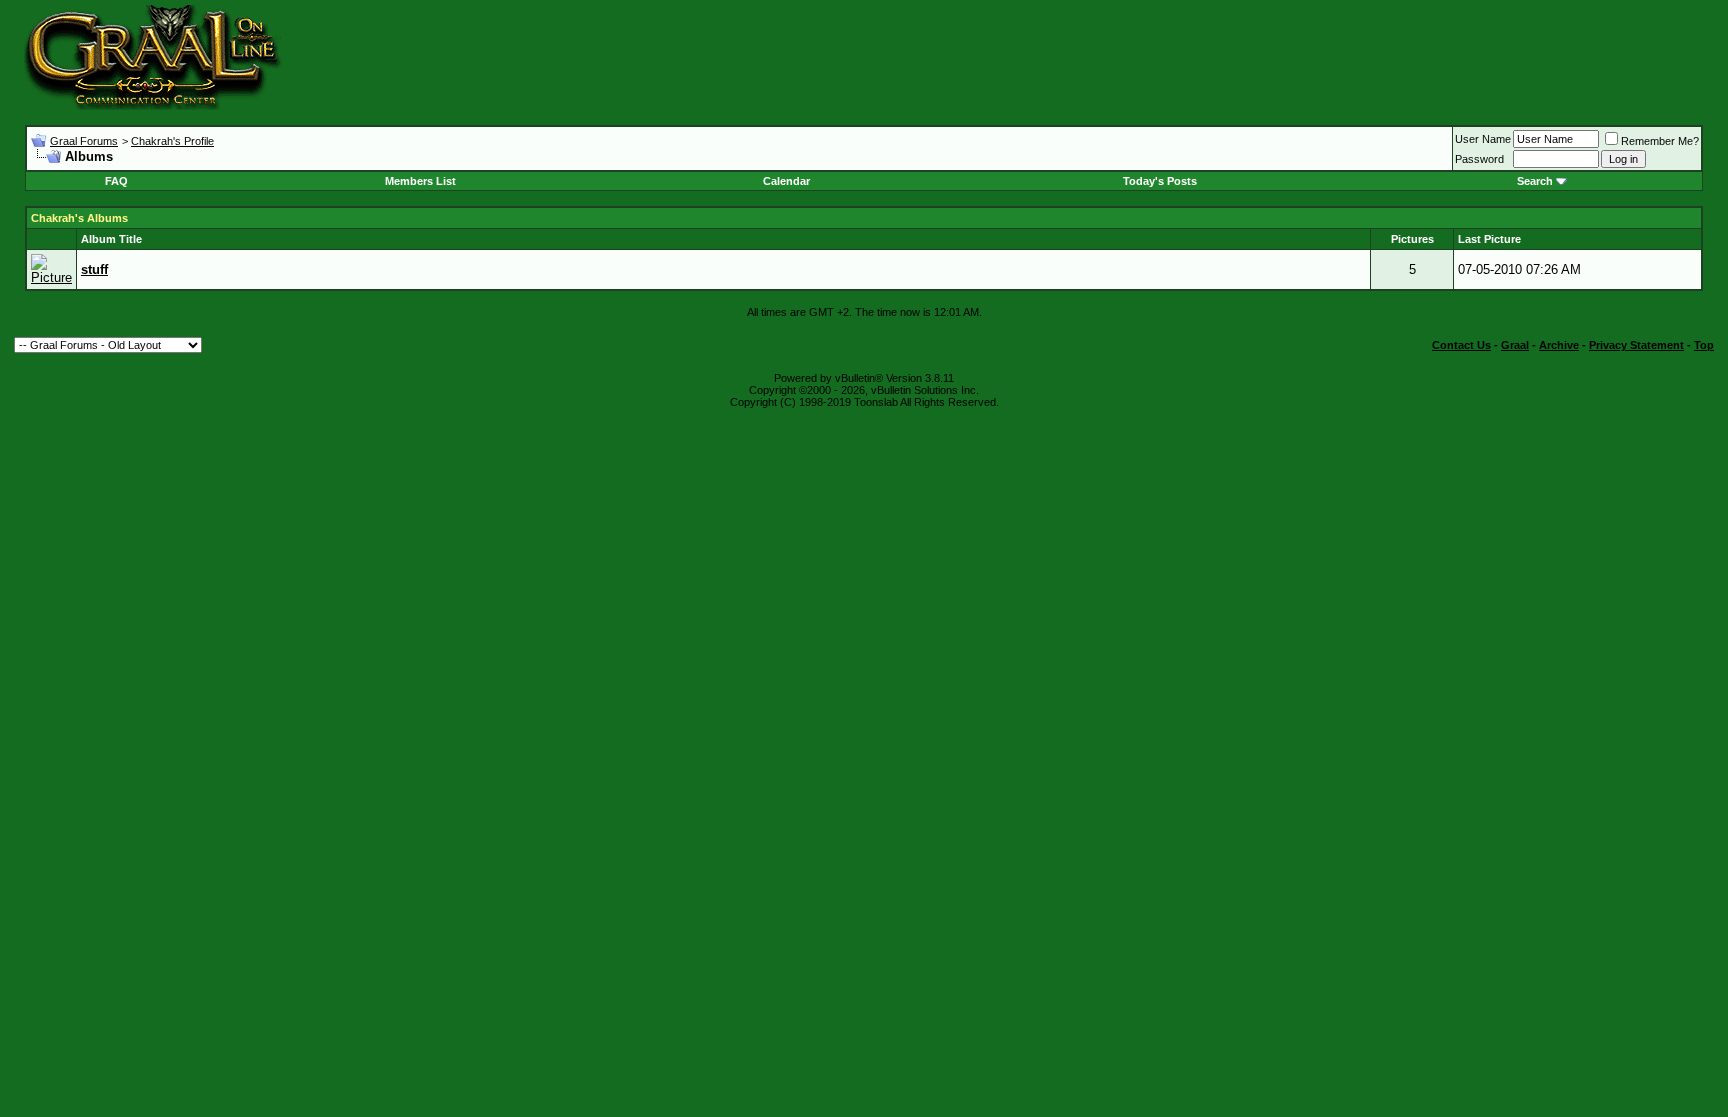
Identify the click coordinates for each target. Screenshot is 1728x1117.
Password (1479, 159)
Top (1704, 345)
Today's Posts (1160, 181)
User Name (1483, 139)
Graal (1515, 345)
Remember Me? (1660, 141)
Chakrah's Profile (172, 141)
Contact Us (1461, 345)
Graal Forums (84, 141)
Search (1535, 181)
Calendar (786, 181)
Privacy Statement (1636, 345)
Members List (420, 181)
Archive (1559, 345)
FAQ (116, 181)
